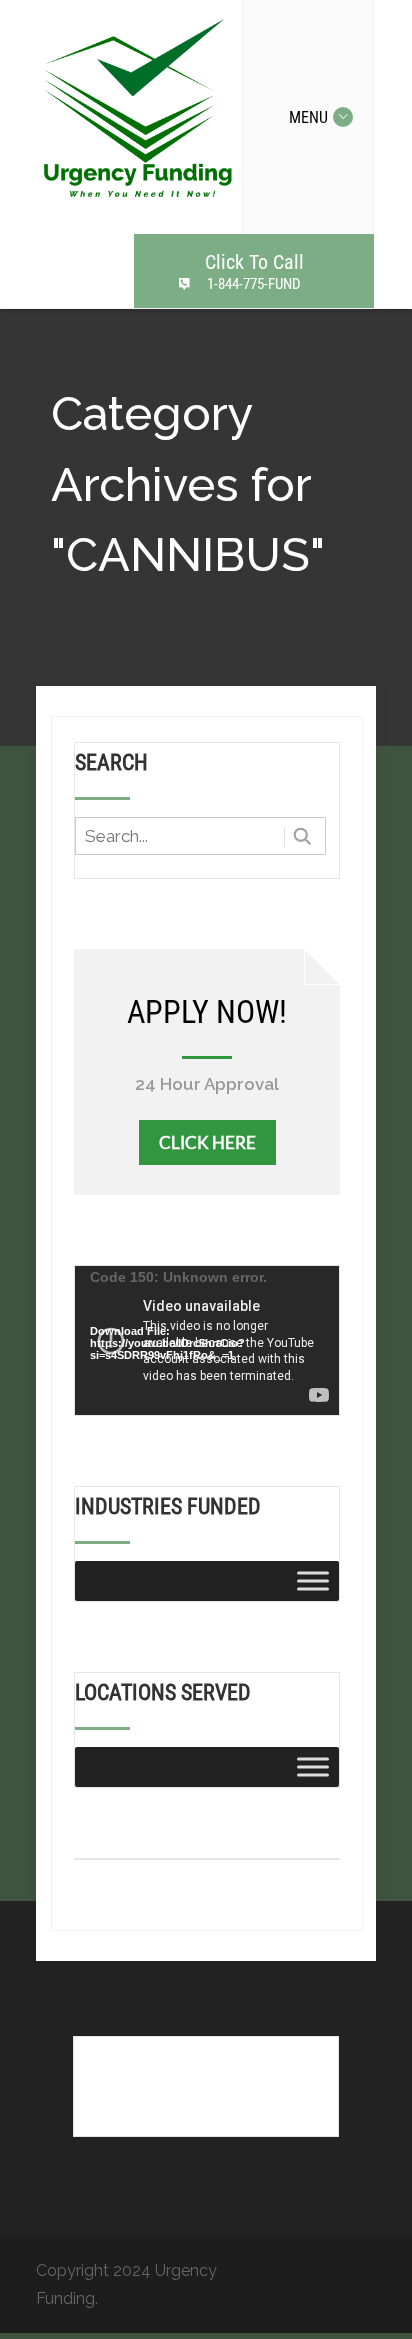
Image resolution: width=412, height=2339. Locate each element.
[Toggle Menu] (313, 1580)
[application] (207, 1340)
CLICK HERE (207, 1142)
